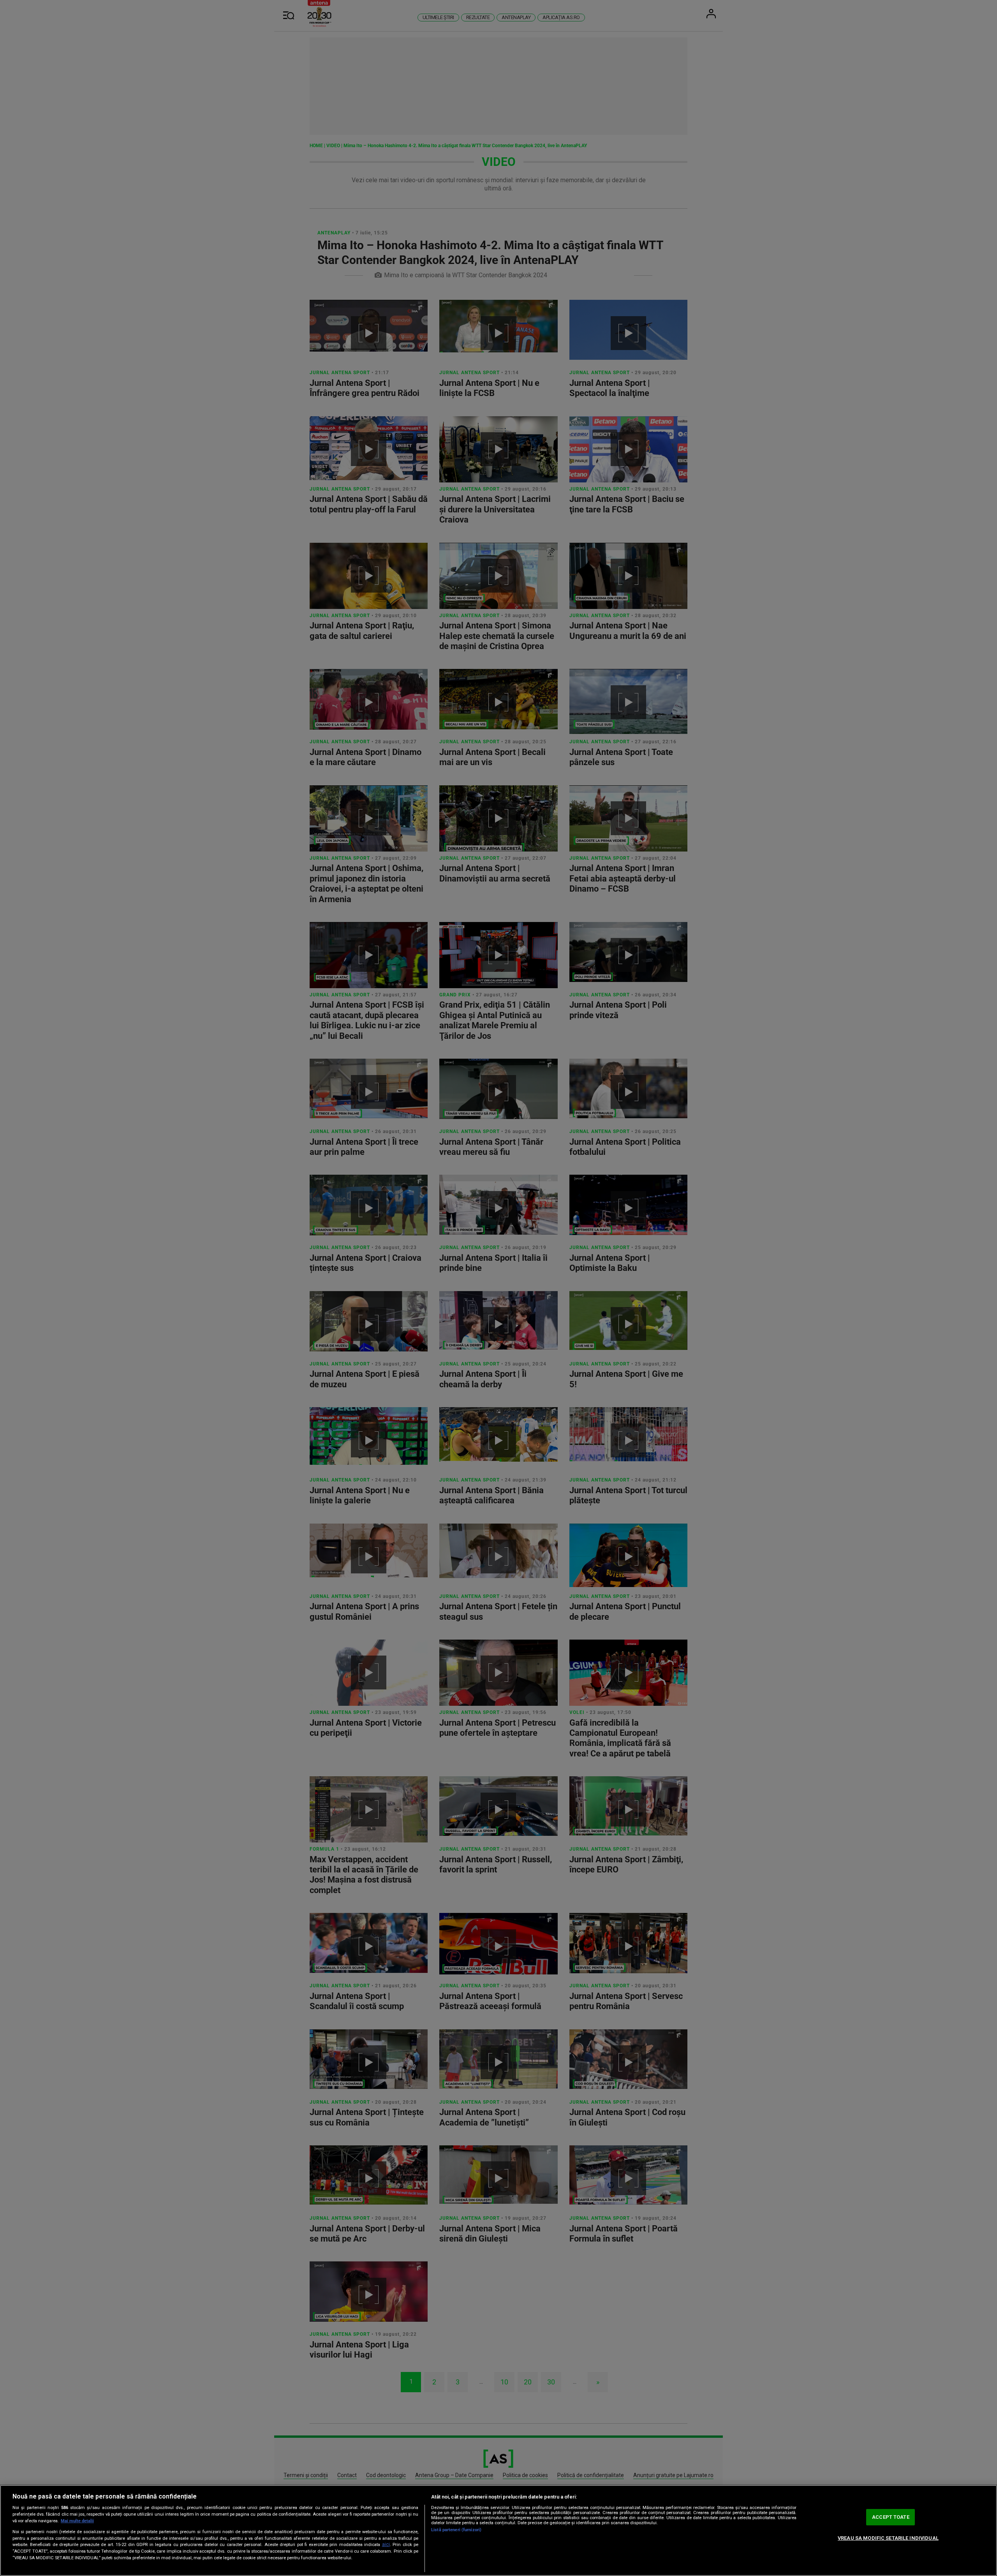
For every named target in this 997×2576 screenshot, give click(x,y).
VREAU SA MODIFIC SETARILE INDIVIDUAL (888, 2538)
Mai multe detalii (77, 2521)
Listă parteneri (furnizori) (456, 2530)
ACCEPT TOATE (891, 2517)
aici (386, 2544)
